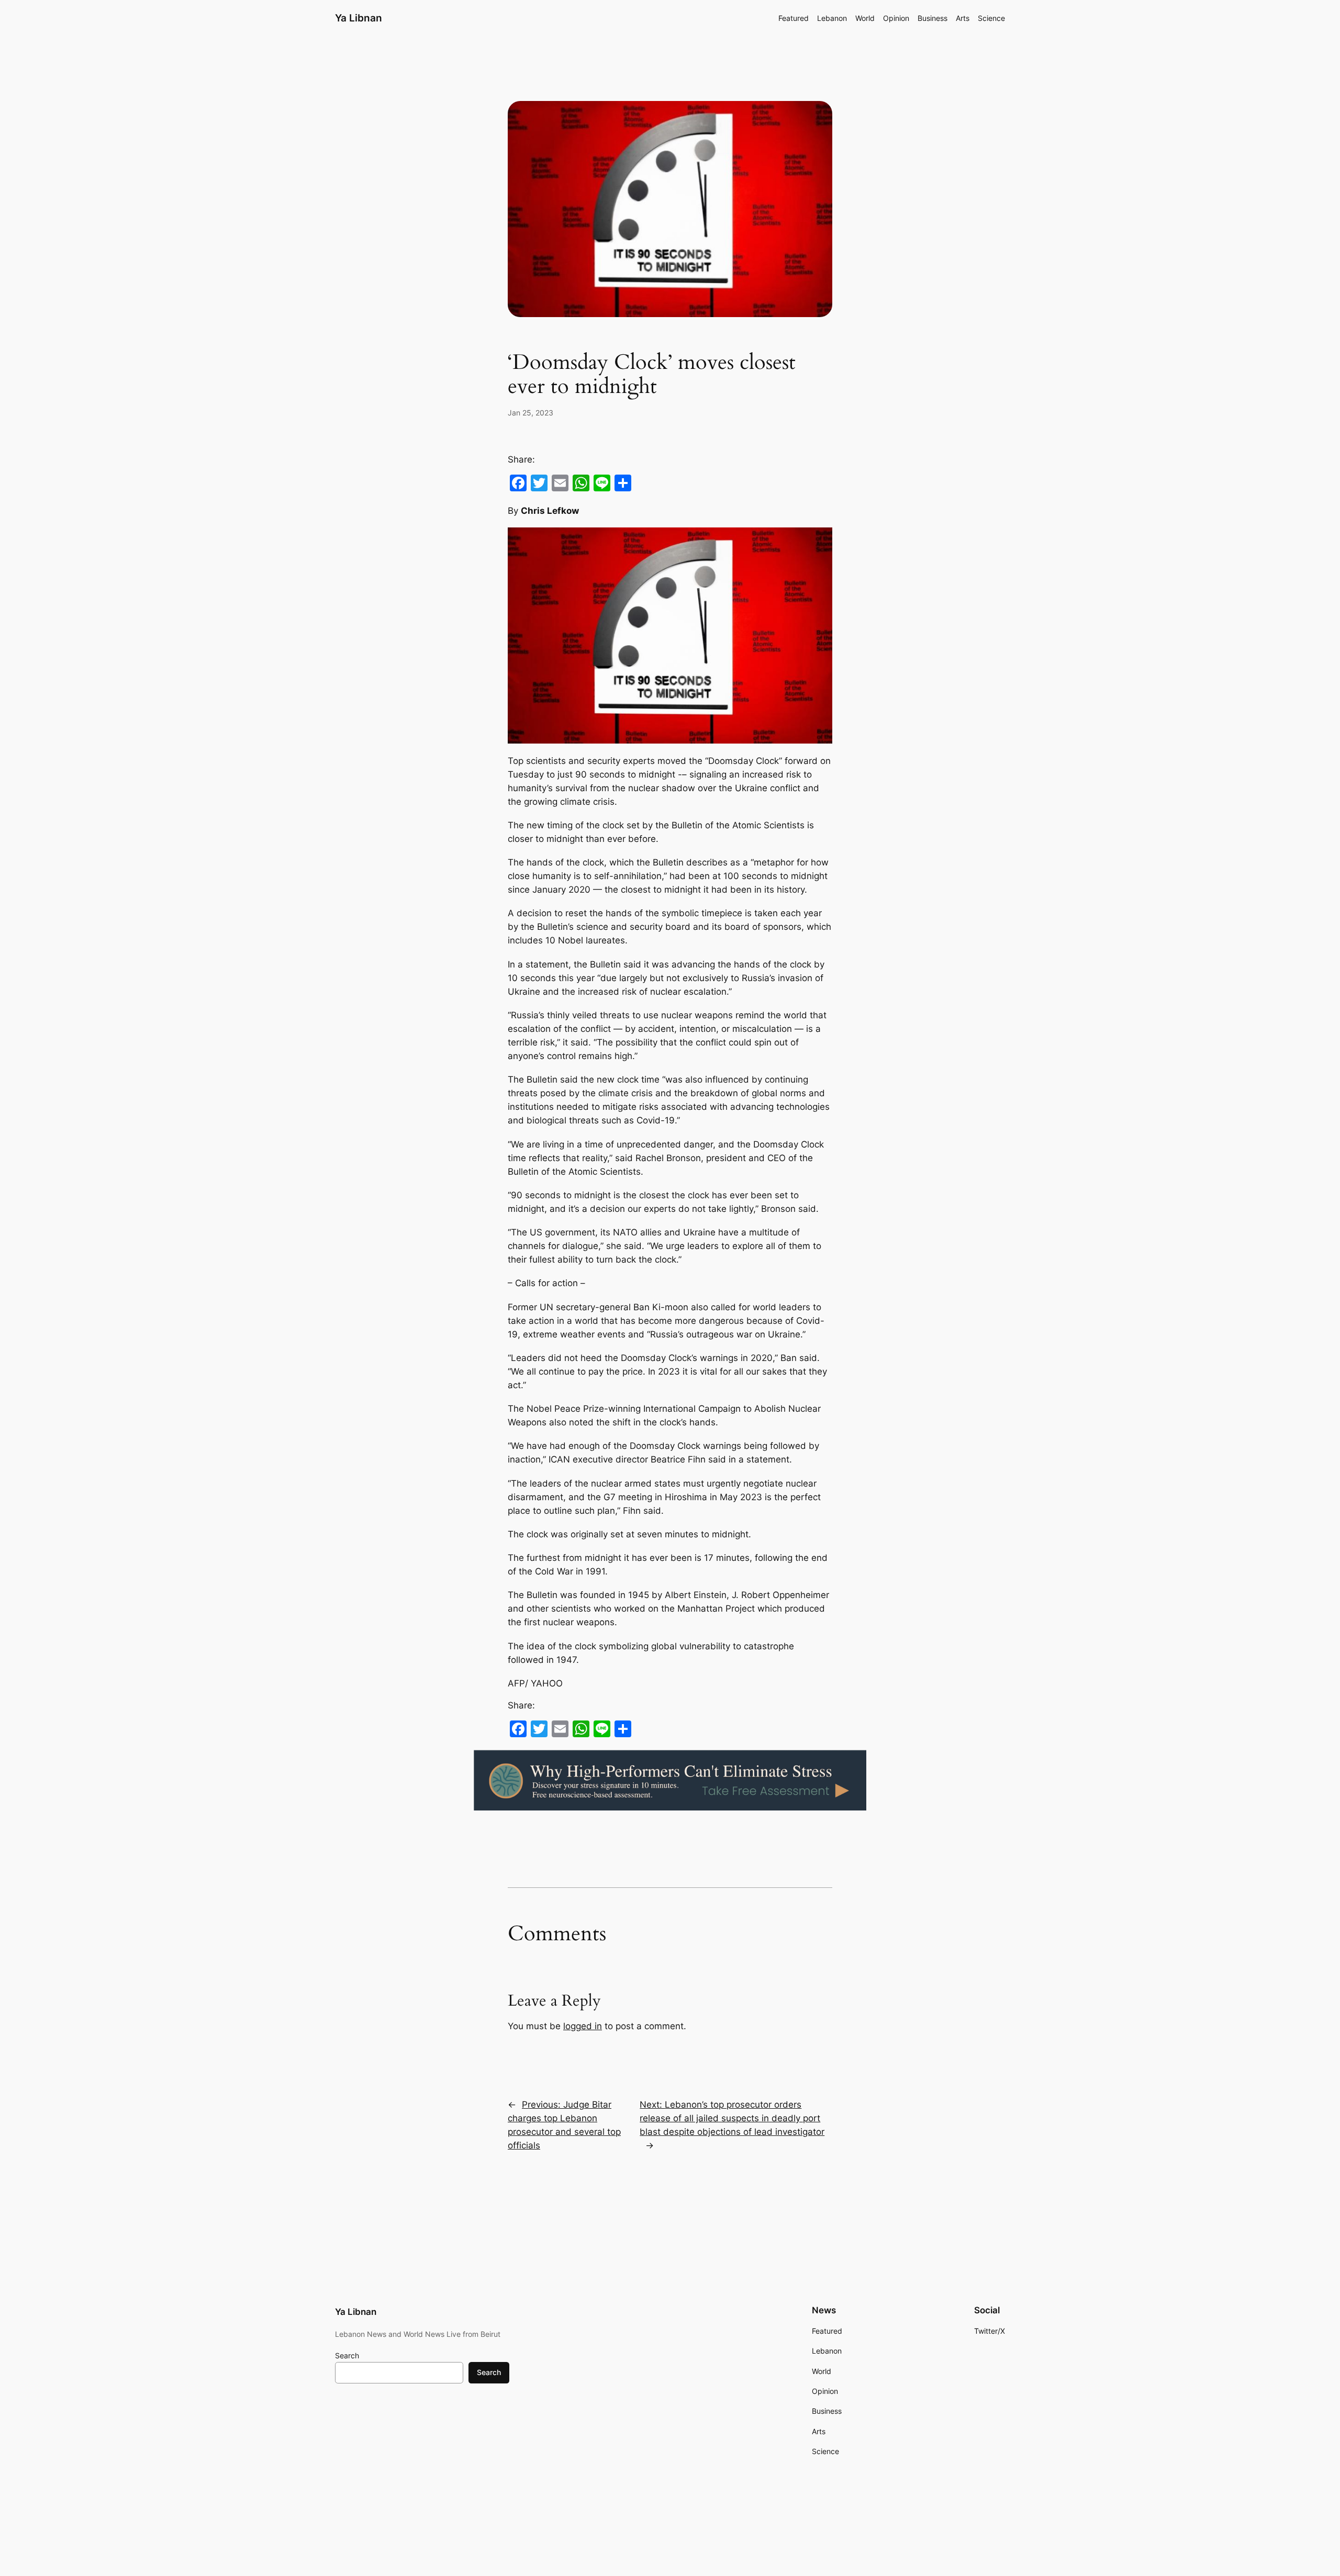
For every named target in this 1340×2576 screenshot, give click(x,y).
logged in (583, 2026)
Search (347, 2355)
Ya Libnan (359, 18)
